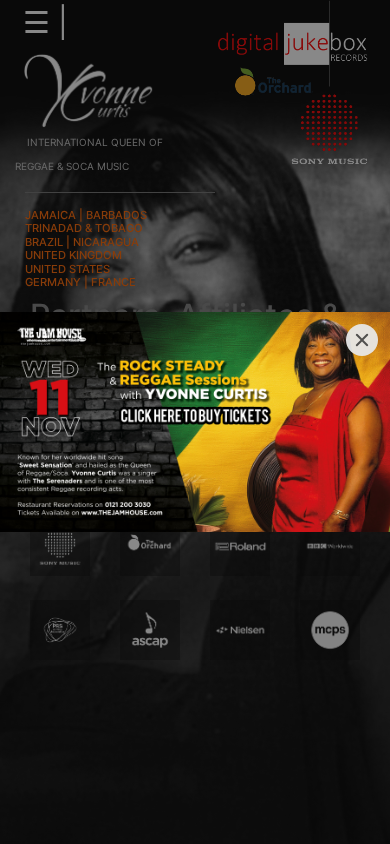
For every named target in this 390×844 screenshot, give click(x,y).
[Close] (362, 340)
